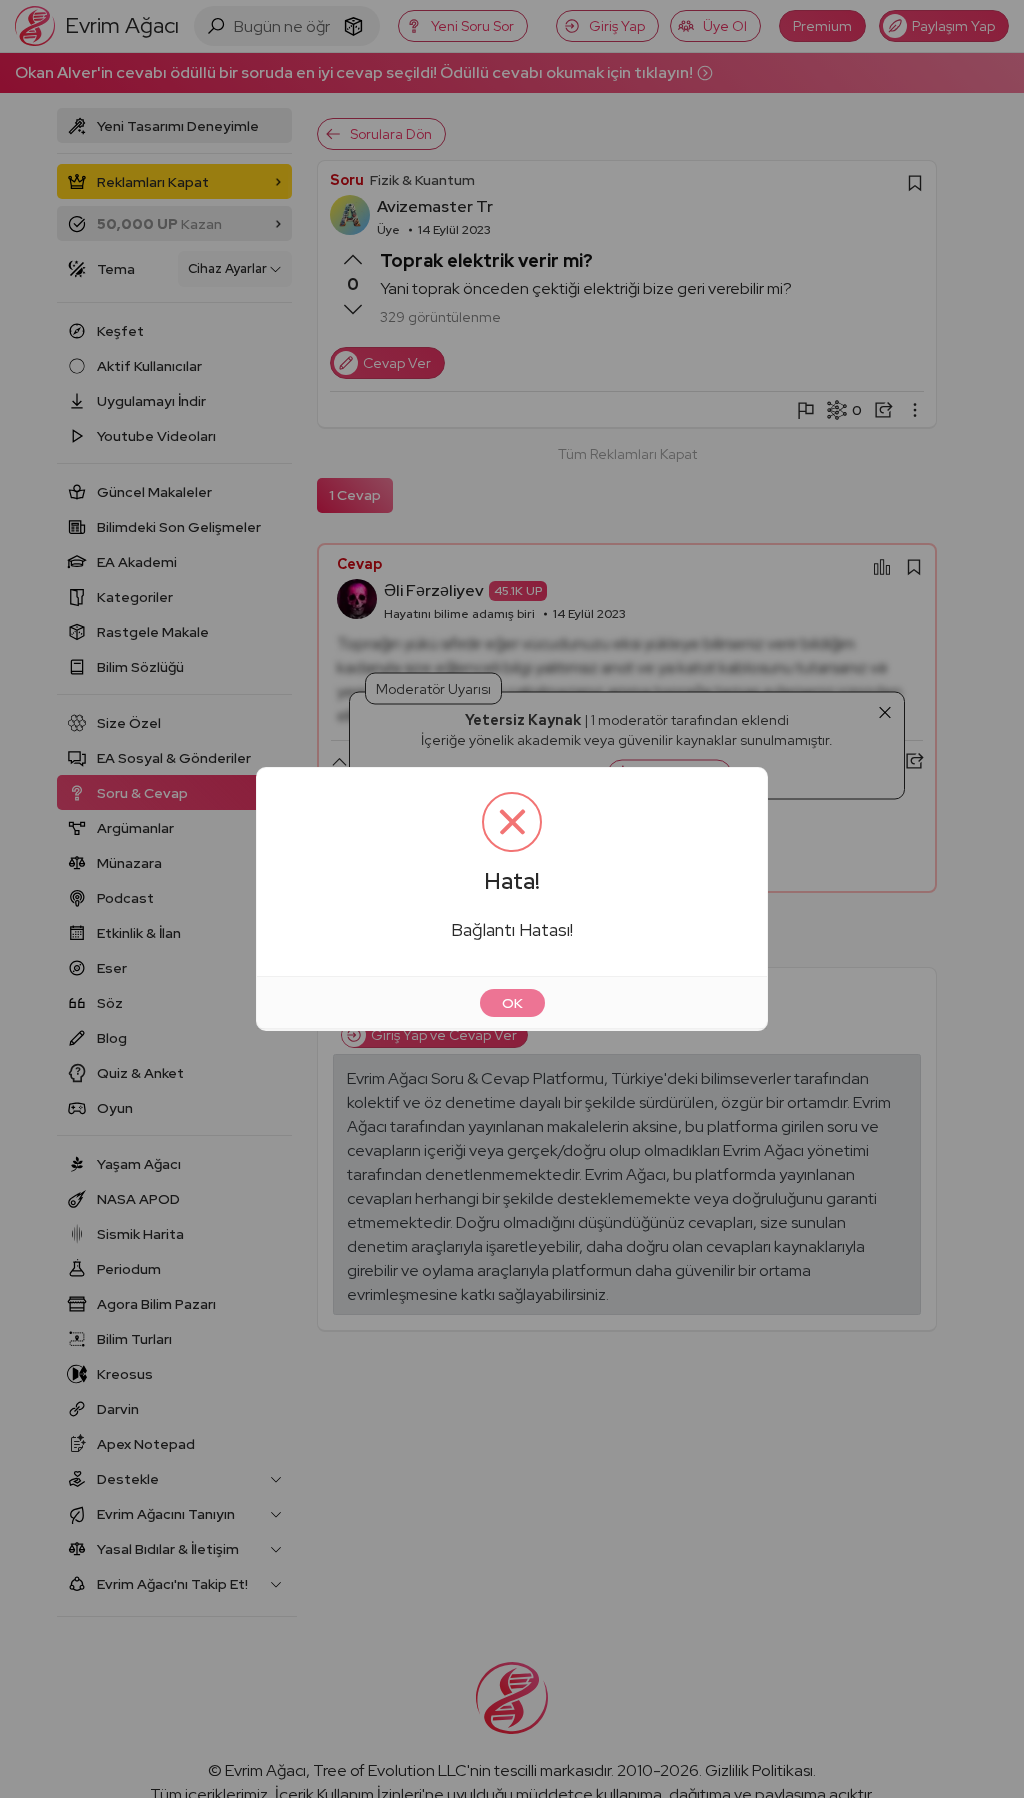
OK (512, 1003)
